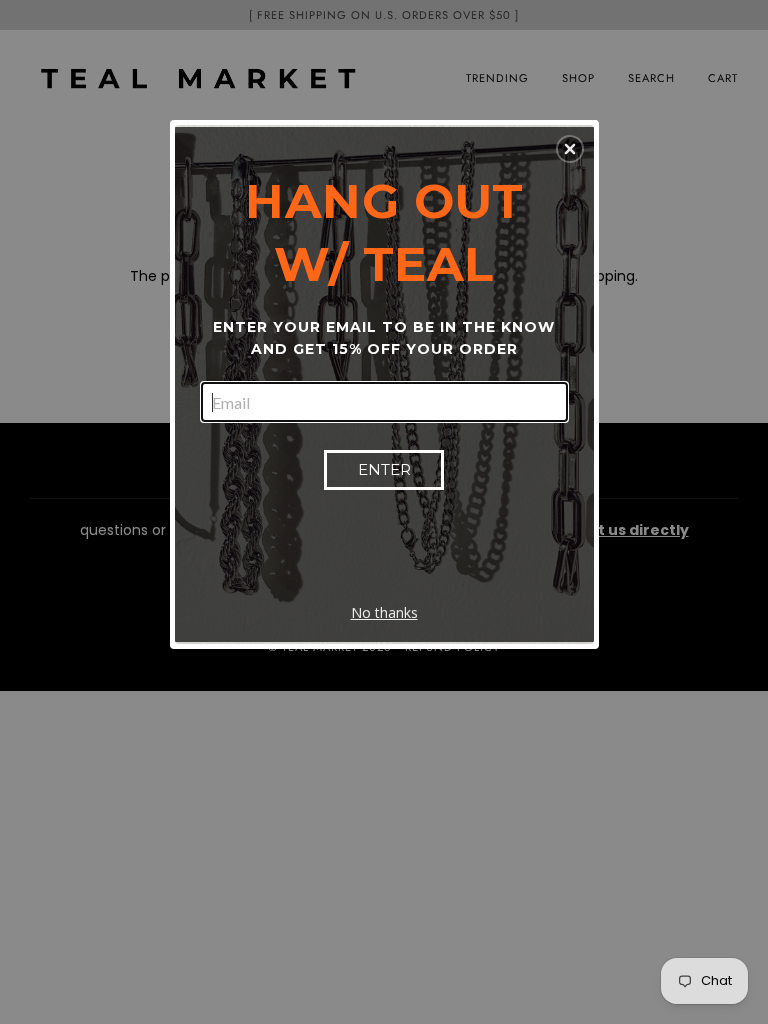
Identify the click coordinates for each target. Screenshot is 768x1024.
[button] (570, 149)
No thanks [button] (384, 612)
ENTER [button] (384, 469)
